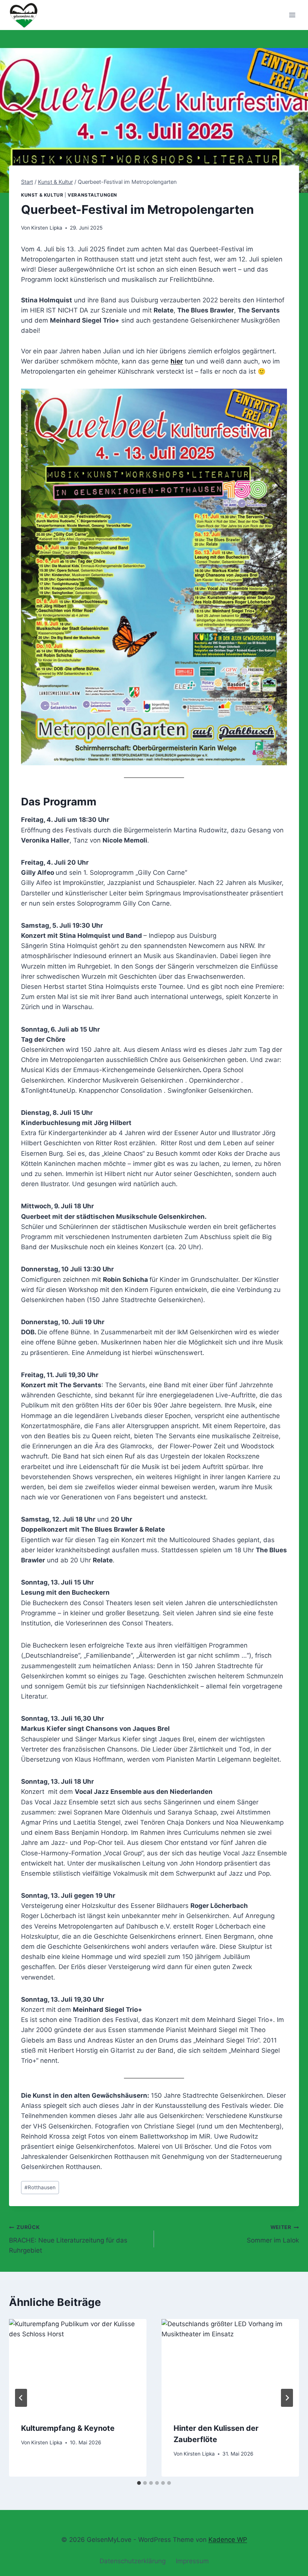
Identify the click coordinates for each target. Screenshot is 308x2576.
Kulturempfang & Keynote (68, 2428)
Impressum (192, 2561)
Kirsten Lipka (47, 228)
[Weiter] (287, 2398)
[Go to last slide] (21, 2398)
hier (177, 361)
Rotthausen (40, 2187)
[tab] (139, 2483)
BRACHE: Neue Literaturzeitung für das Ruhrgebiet (68, 2239)
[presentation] (78, 2365)
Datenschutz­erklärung (133, 2561)
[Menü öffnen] (292, 15)
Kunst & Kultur (42, 195)
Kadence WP (228, 2540)
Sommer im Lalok (273, 2234)
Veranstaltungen (92, 195)
